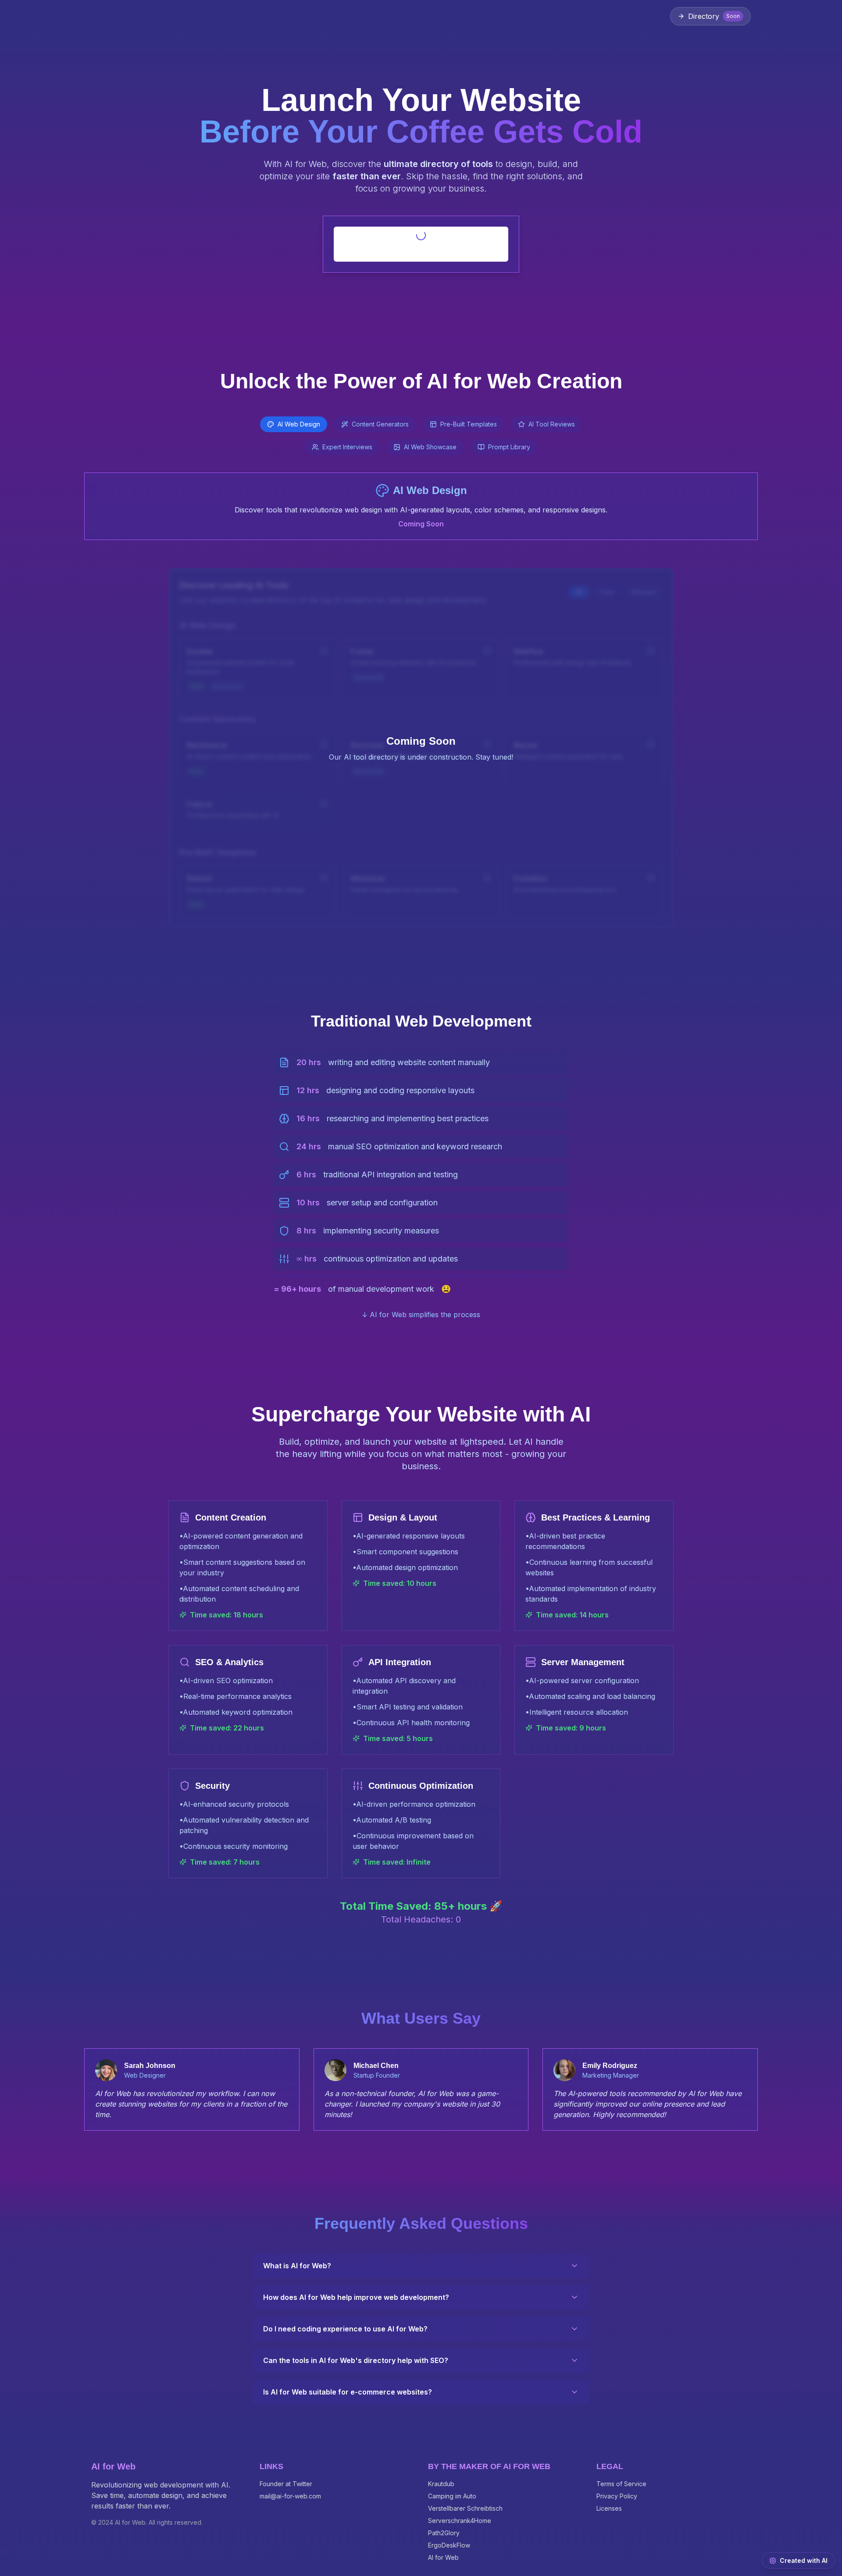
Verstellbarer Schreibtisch (465, 2508)
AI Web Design (299, 424)
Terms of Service (621, 2484)
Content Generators (380, 424)
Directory (714, 16)
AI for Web (443, 2557)
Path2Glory (444, 2533)
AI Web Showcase (430, 447)
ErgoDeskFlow (449, 2545)
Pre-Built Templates (469, 424)
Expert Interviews (347, 447)
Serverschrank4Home (460, 2521)
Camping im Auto (452, 2496)
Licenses (609, 2508)
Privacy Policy (617, 2496)
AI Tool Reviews (552, 424)
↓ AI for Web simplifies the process (421, 1315)
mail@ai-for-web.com (290, 2496)
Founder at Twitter (286, 2484)
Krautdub (441, 2484)
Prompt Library (509, 447)
